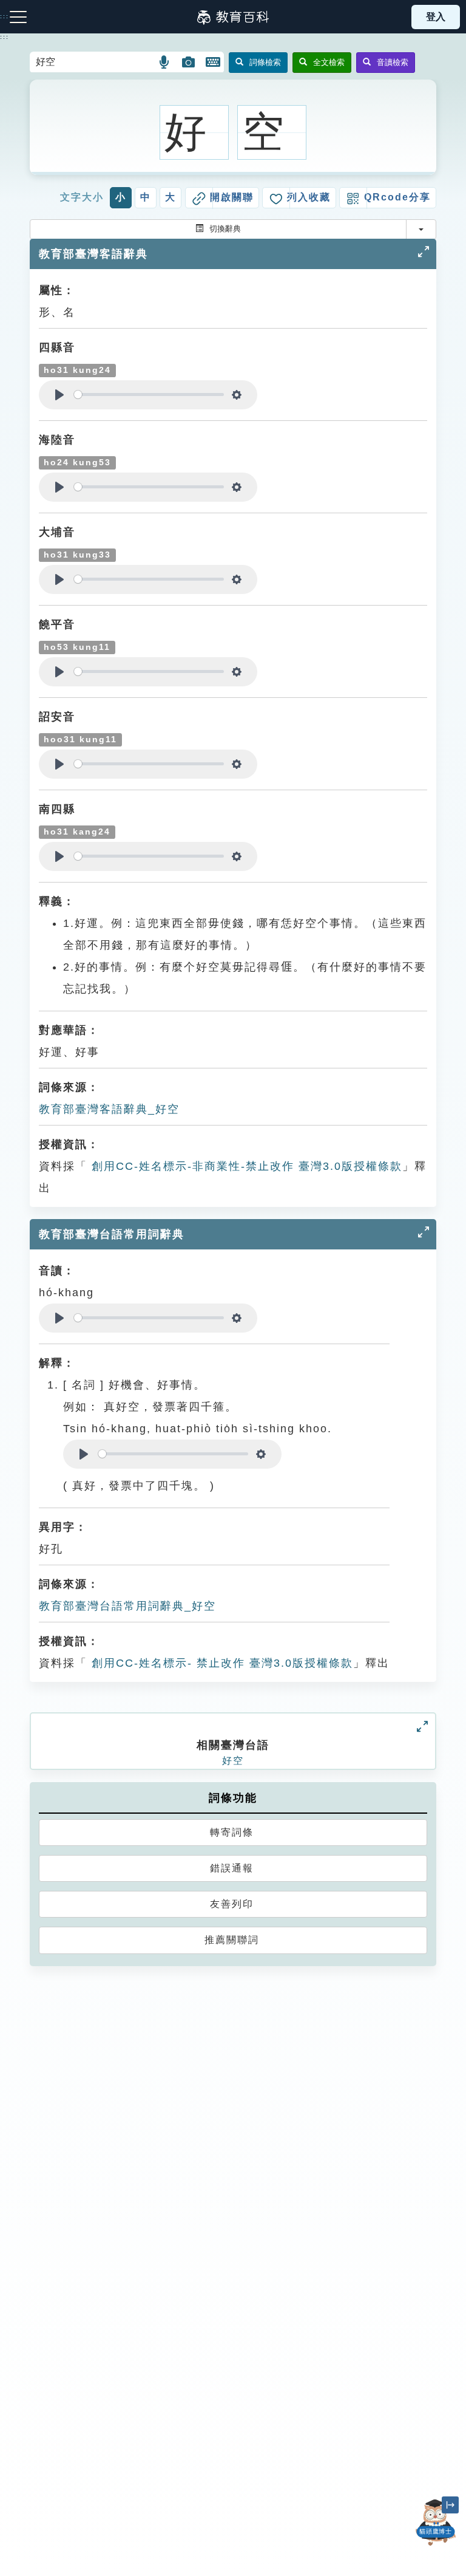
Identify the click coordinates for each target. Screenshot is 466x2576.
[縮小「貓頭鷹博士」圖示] (450, 2505)
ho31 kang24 (77, 832)
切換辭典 (225, 229)
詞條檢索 (265, 62)
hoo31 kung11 (80, 740)
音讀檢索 (393, 62)
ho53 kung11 (77, 647)
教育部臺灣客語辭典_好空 (109, 1109)
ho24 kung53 (77, 463)
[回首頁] (233, 17)
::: (5, 37)
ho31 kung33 (77, 555)
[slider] (149, 395)
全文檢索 (329, 62)
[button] (165, 62)
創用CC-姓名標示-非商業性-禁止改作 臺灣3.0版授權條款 (245, 1166)
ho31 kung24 (77, 370)
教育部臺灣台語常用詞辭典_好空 (127, 1606)
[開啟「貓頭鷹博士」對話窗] (436, 2523)
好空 (233, 1761)
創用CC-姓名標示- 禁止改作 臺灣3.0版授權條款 (220, 1663)
